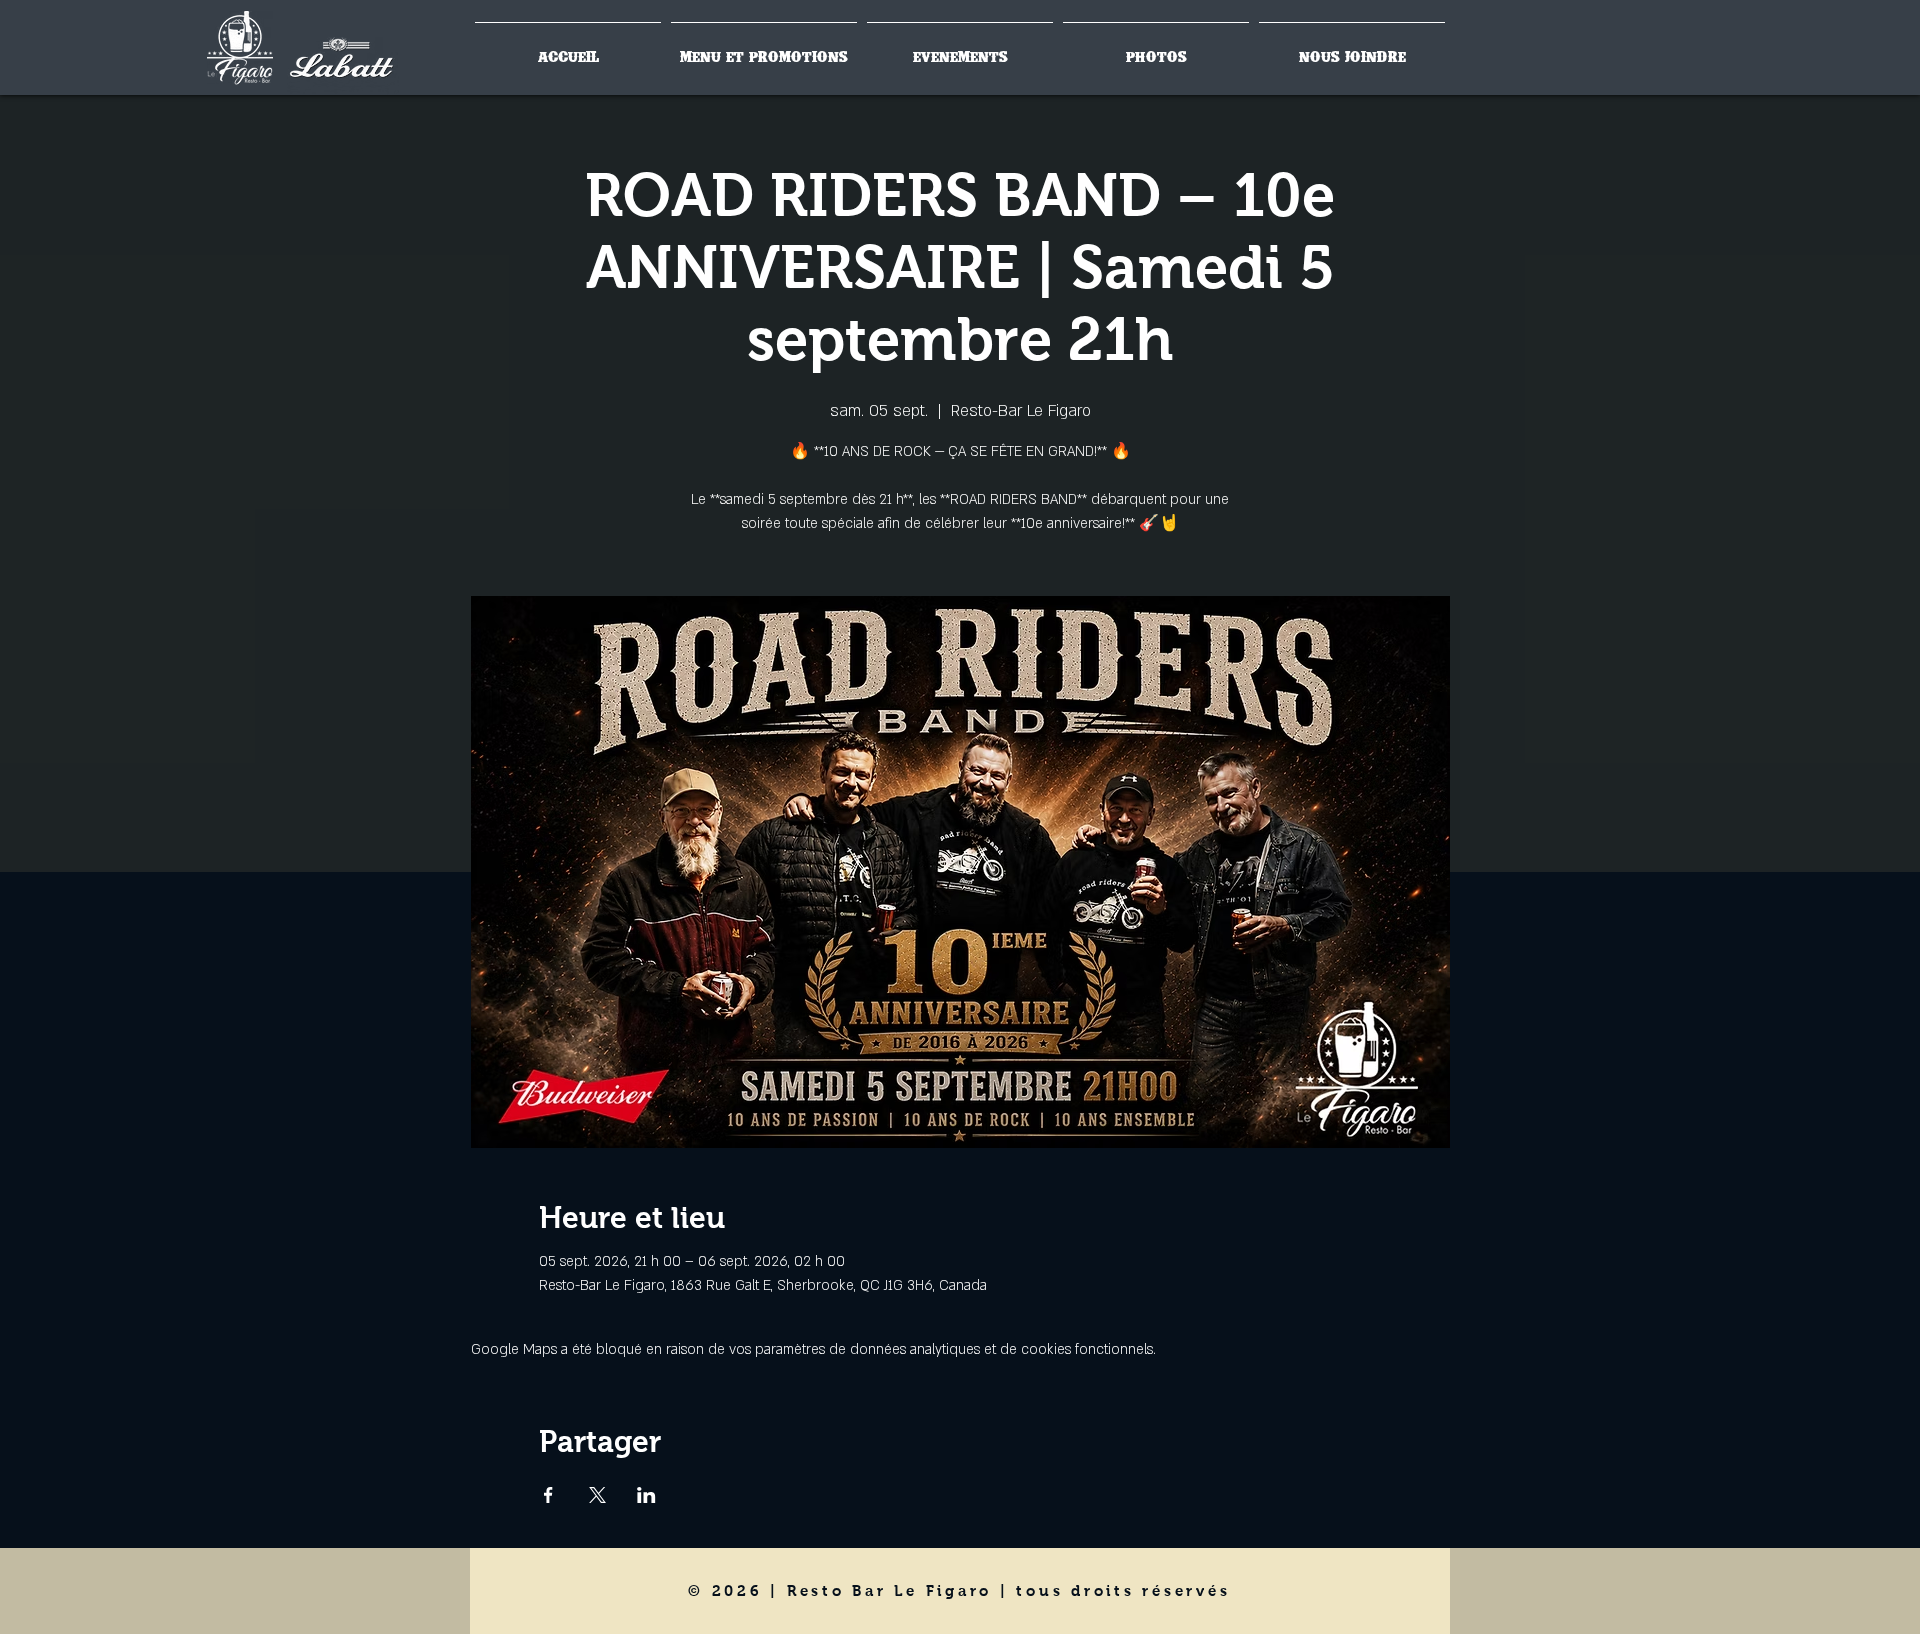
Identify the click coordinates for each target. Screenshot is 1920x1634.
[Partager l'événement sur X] (597, 1495)
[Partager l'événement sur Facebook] (548, 1495)
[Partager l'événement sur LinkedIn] (646, 1495)
